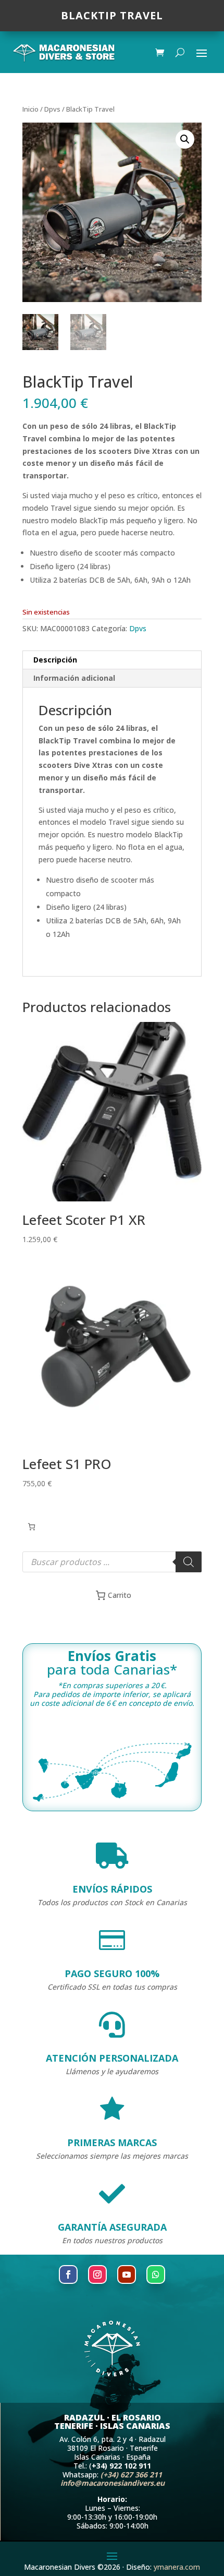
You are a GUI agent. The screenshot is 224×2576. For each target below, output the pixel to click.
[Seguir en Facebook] (68, 2274)
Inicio (30, 109)
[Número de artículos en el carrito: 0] (32, 1527)
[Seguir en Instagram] (97, 2274)
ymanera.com (177, 2567)
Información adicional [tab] (74, 678)
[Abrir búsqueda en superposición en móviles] (112, 1562)
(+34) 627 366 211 (131, 2475)
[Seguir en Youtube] (127, 2274)
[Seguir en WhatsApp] (156, 2274)
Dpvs (52, 109)
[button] (185, 139)
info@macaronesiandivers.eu (113, 2483)
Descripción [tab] (55, 660)
